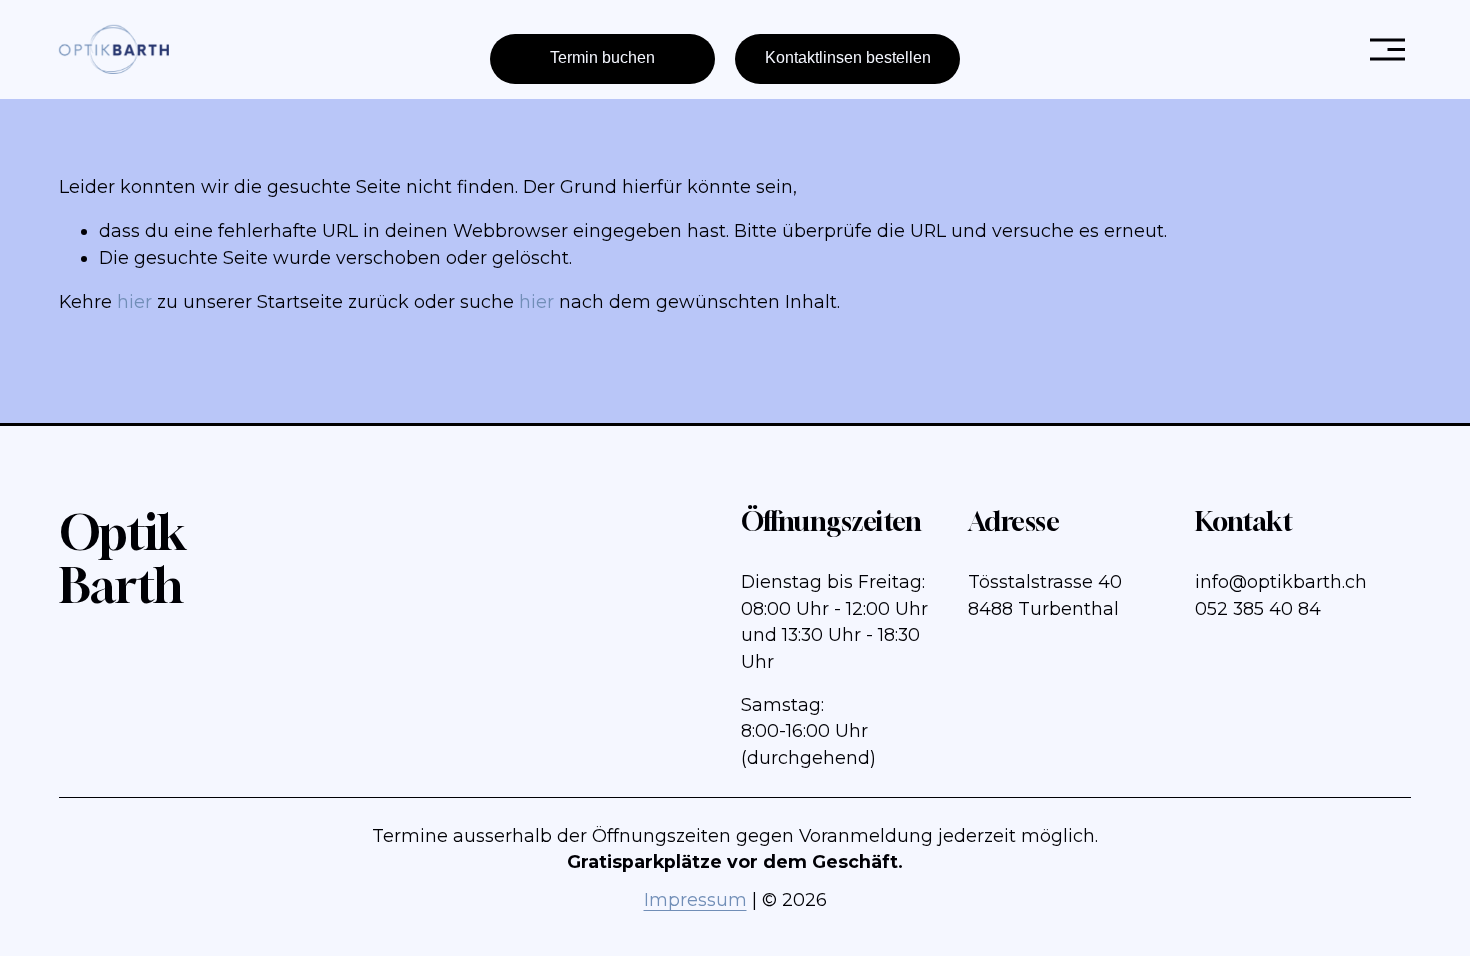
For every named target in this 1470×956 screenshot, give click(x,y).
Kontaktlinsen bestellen (848, 57)
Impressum (695, 899)
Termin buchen (602, 57)
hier (134, 301)
